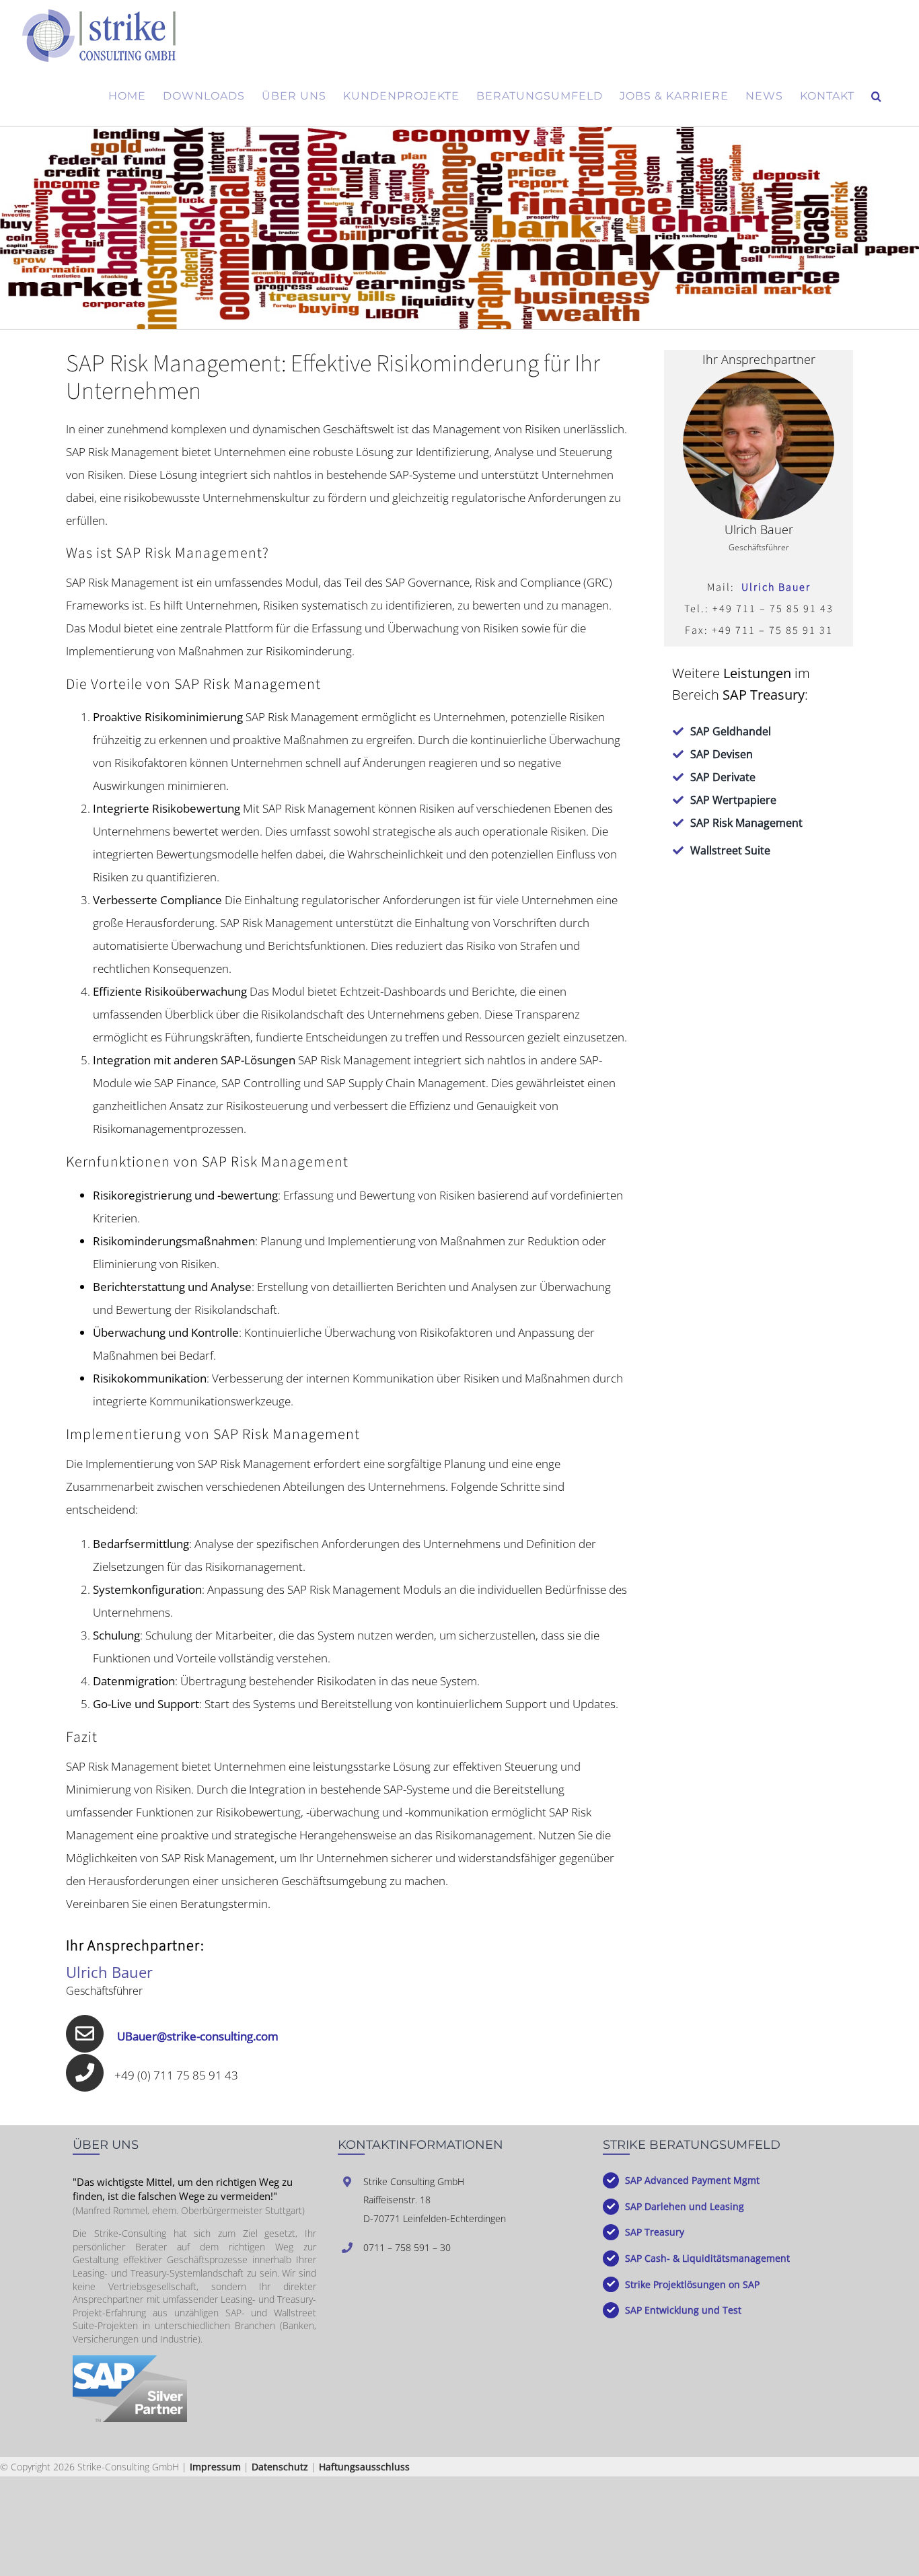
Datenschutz (280, 2467)
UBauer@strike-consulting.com (198, 2036)
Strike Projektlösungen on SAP (692, 2284)
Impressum (215, 2467)
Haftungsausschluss (364, 2467)
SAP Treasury (655, 2232)
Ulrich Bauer (776, 587)
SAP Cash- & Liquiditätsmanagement (707, 2258)
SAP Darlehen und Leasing (685, 2206)
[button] (877, 96)
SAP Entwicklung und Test (683, 2310)
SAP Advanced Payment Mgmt (692, 2180)
